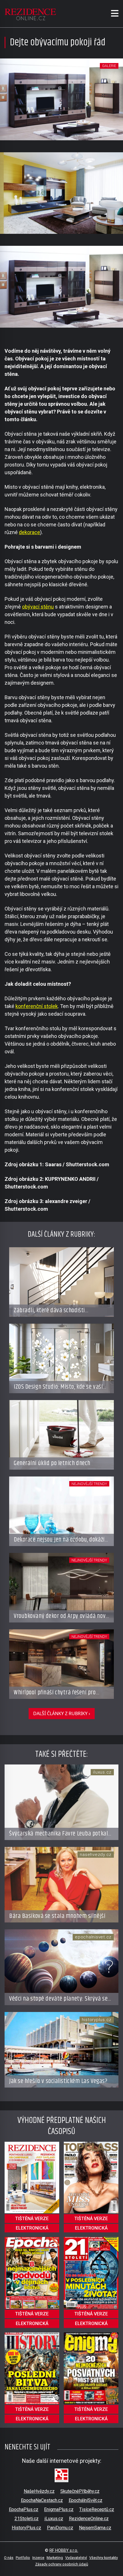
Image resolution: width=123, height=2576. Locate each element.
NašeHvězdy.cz (39, 2491)
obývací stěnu (38, 607)
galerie (109, 66)
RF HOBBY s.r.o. (64, 2550)
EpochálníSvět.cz (86, 2500)
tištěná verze (32, 2219)
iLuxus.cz (54, 2519)
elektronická (32, 2228)
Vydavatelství (76, 2558)
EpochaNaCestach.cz (42, 2500)
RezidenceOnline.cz (89, 2519)
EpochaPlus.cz (24, 2509)
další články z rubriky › (62, 1713)
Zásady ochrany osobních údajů (62, 2564)
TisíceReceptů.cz (97, 2509)
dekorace (29, 532)
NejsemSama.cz (95, 2528)
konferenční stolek (37, 1006)
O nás (9, 2558)
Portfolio (23, 2558)
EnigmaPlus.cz (59, 2509)
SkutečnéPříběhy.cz (80, 2491)
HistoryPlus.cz (26, 2528)
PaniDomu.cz (60, 2528)
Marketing (55, 2558)
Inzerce (38, 2558)
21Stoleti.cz (27, 2519)
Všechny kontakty (104, 2558)
